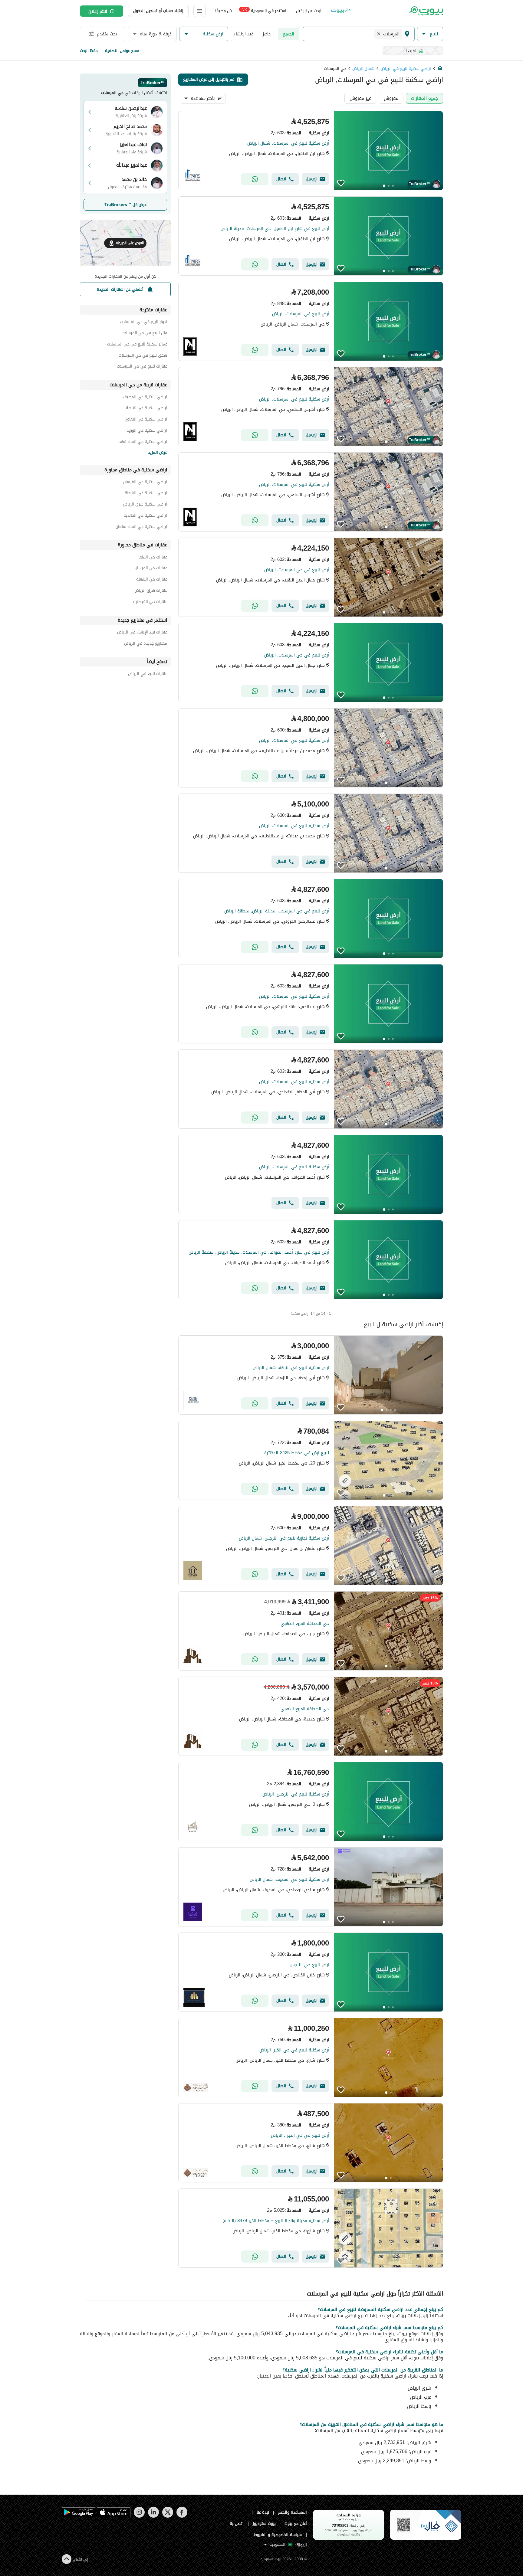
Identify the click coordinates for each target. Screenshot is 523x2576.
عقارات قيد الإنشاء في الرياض (142, 633)
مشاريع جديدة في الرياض (146, 644)
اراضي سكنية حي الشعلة (146, 494)
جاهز (267, 34)
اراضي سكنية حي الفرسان (145, 483)
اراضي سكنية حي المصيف (145, 398)
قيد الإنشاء (244, 34)
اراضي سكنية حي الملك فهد (143, 442)
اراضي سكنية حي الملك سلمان (141, 527)
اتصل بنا (237, 2524)
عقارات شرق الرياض (151, 591)
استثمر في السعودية (264, 10)
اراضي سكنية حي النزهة (146, 409)
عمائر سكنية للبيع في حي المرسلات (137, 345)
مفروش (391, 98)
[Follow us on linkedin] (153, 2516)
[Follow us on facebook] (182, 2516)
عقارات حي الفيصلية (150, 602)
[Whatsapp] (255, 179)
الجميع (289, 34)
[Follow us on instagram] (139, 2516)
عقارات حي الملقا (153, 558)
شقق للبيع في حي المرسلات (143, 356)
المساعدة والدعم (293, 2512)
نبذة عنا (263, 2512)
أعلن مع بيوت (296, 2524)
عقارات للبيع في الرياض (148, 674)
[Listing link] (311, 151)
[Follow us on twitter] (168, 2516)
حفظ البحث (89, 51)
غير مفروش (360, 98)
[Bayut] (426, 11)
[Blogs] (341, 11)
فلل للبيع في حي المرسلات (144, 334)
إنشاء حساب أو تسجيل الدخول (158, 11)
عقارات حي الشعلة (152, 580)
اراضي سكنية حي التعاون (146, 420)
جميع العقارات (424, 98)
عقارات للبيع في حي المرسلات (142, 367)
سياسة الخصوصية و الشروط (278, 2535)
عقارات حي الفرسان (151, 569)
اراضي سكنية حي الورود (147, 431)
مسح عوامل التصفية (122, 51)
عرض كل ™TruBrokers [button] (125, 205)
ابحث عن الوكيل (309, 11)
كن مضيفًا (224, 11)
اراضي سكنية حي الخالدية (145, 516)
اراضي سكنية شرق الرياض (145, 505)
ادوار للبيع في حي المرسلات (144, 323)
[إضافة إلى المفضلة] (341, 183)
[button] (430, 34)
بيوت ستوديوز (264, 2524)
